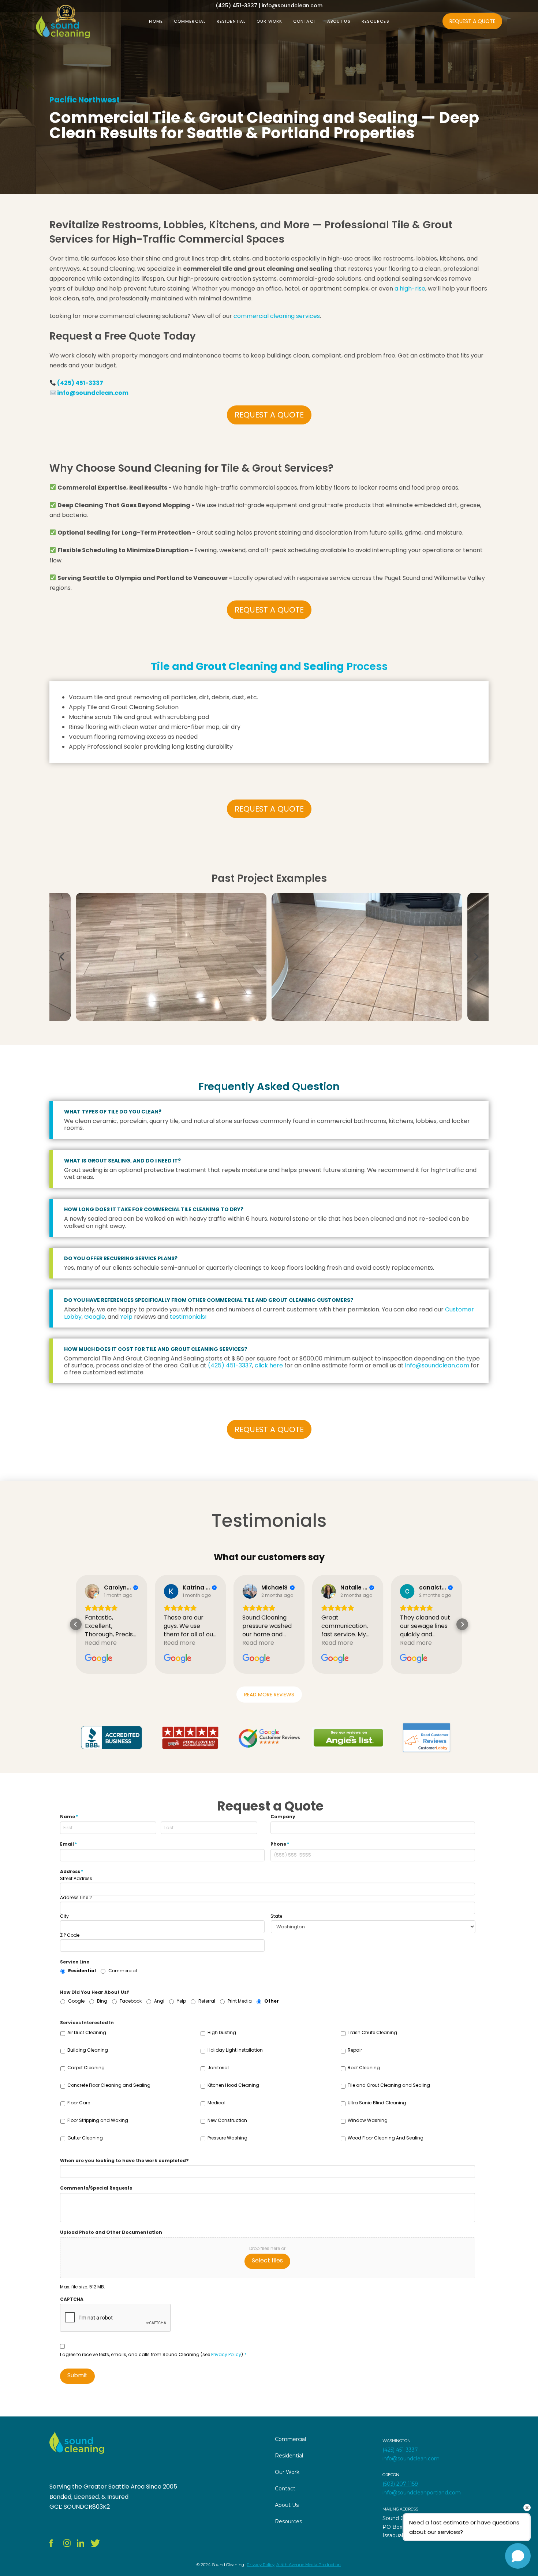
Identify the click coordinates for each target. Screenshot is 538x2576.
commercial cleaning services (277, 316)
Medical (216, 2103)
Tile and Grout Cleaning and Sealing (389, 2085)
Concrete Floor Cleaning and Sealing (109, 2085)
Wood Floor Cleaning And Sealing (386, 2138)
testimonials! (188, 1317)
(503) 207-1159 (400, 2484)
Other (272, 2001)
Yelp (126, 1317)
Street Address (76, 1879)
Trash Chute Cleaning (372, 2032)
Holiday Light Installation (235, 2050)
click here (269, 1365)
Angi (159, 2001)
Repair (355, 2050)
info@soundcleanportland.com (422, 2493)
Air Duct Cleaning (87, 2032)
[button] (76, 1624)
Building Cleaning (88, 2050)
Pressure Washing (227, 2138)
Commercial (123, 1971)
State (276, 1916)
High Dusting (222, 2032)
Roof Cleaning (364, 2068)
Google (95, 1317)
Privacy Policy (226, 2354)
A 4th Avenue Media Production (309, 2565)
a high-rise (410, 289)
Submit (77, 2375)
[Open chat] (518, 2556)
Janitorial (218, 2068)
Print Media (240, 2001)
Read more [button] (101, 1643)
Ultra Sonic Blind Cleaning (377, 2103)
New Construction (227, 2120)
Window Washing (368, 2120)
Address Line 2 (76, 1898)
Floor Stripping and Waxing (98, 2120)
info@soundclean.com (93, 393)
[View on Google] (92, 1591)
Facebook (131, 2001)
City (64, 1916)
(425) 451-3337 (80, 383)
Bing (102, 2001)
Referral (207, 2001)
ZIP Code (70, 1935)
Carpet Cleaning (86, 2068)
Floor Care (79, 2103)
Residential (82, 1971)
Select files (267, 2260)
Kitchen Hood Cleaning (233, 2085)
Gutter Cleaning (85, 2138)
